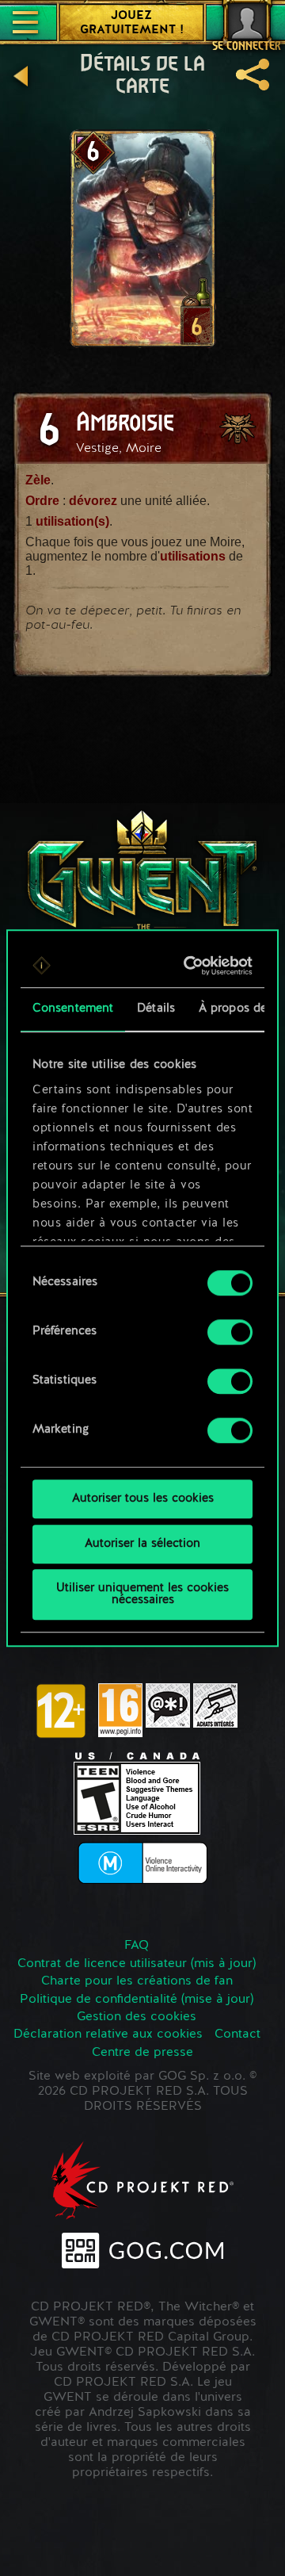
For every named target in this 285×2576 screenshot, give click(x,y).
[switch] (230, 1332)
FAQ (137, 1946)
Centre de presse (142, 2053)
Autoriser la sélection (142, 1544)
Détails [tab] (156, 1009)
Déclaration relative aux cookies (108, 2034)
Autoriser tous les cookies (143, 1499)
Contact (237, 2034)
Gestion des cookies (137, 2017)
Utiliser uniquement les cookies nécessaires (142, 1594)
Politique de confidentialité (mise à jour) (137, 2000)
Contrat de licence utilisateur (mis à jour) (137, 1964)
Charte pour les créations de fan (137, 1981)
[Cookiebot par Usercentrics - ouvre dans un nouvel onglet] (191, 966)
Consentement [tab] (73, 1009)
